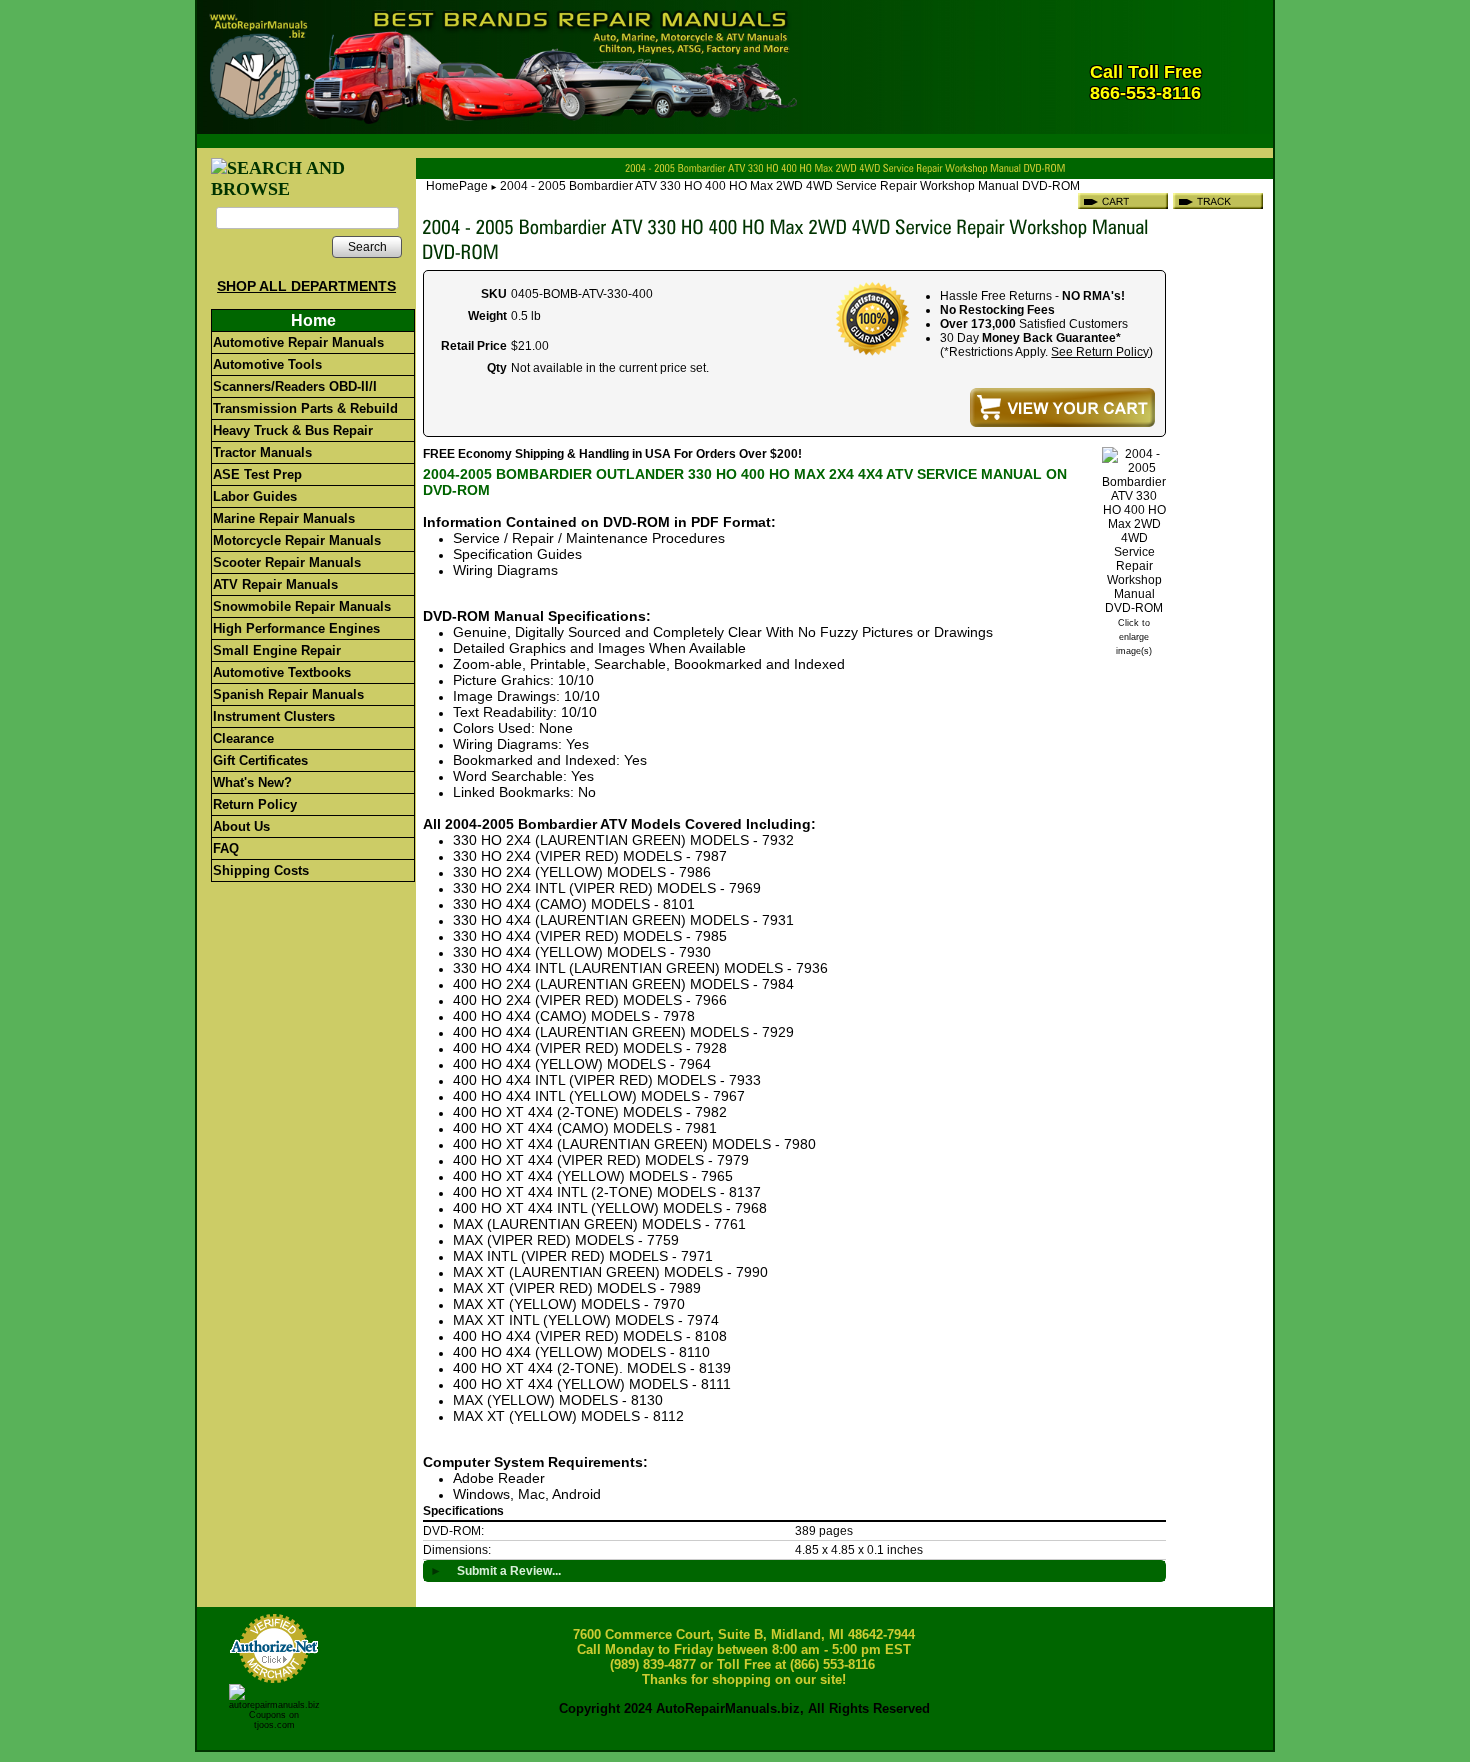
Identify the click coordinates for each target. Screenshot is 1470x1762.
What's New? (252, 782)
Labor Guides (255, 496)
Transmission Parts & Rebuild (305, 408)
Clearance (243, 738)
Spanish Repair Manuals (288, 694)
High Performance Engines (296, 628)
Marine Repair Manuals (284, 518)
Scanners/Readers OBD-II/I (295, 386)
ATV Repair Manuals (275, 584)
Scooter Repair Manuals (287, 562)
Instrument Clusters (274, 716)
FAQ (226, 848)
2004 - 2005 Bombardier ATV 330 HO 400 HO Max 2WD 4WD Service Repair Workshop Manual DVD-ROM (790, 186)
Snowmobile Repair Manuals (302, 606)
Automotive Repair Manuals (298, 342)
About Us (241, 826)
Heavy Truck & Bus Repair (293, 430)
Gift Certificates (260, 760)
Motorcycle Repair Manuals (297, 540)
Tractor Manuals (262, 452)
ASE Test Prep (257, 474)
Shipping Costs (261, 870)
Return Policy (255, 804)
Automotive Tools (267, 364)
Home (313, 320)
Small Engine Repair (277, 650)
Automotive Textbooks (282, 672)
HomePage (457, 186)
